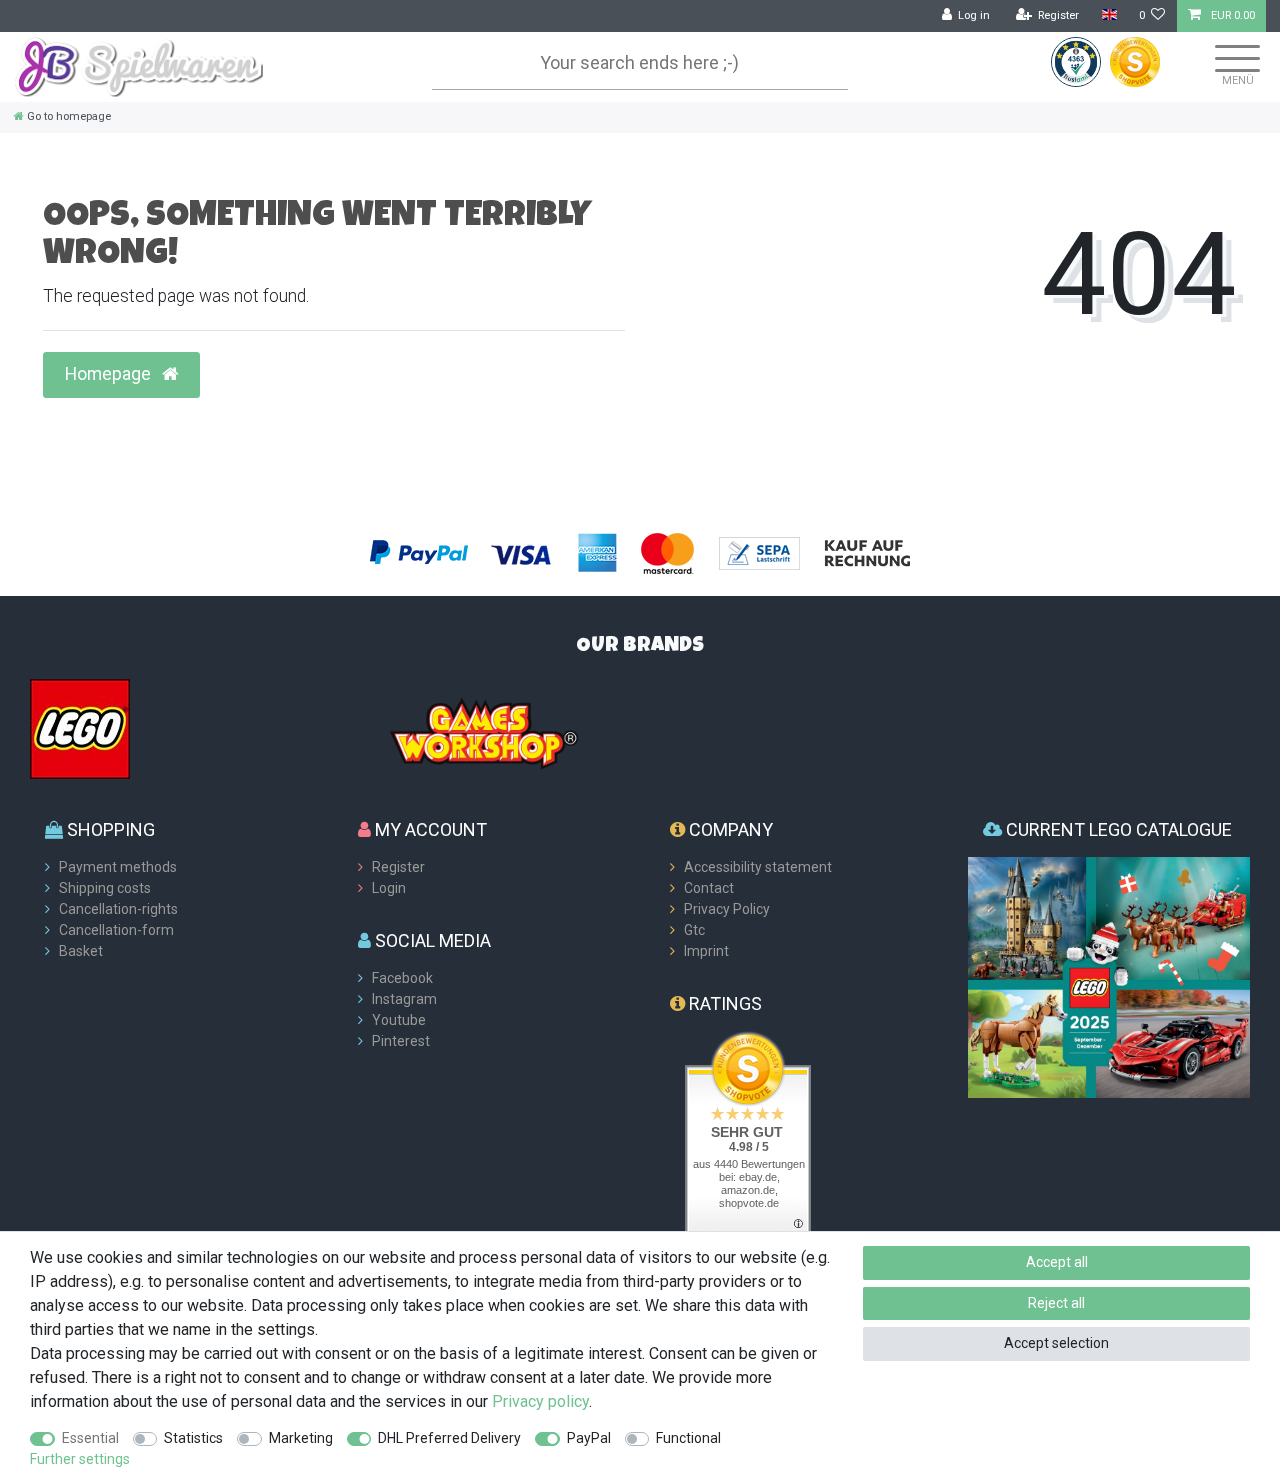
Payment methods (118, 867)
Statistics (193, 1438)
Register (398, 867)
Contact (709, 888)
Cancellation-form (116, 930)
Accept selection (1056, 1343)
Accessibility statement (758, 867)
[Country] (1108, 15)
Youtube (399, 1020)
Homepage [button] (110, 374)
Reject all (1056, 1303)
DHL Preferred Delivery (449, 1438)
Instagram (404, 999)
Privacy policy (540, 1401)
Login (389, 888)
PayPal (589, 1438)
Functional (688, 1438)
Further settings (80, 1459)
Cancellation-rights (118, 909)
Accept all (1057, 1262)
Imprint (706, 951)
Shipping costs (105, 888)
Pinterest (401, 1041)
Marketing (301, 1438)
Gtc (694, 930)
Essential (90, 1438)
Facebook (402, 978)
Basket (81, 951)
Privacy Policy (727, 909)
